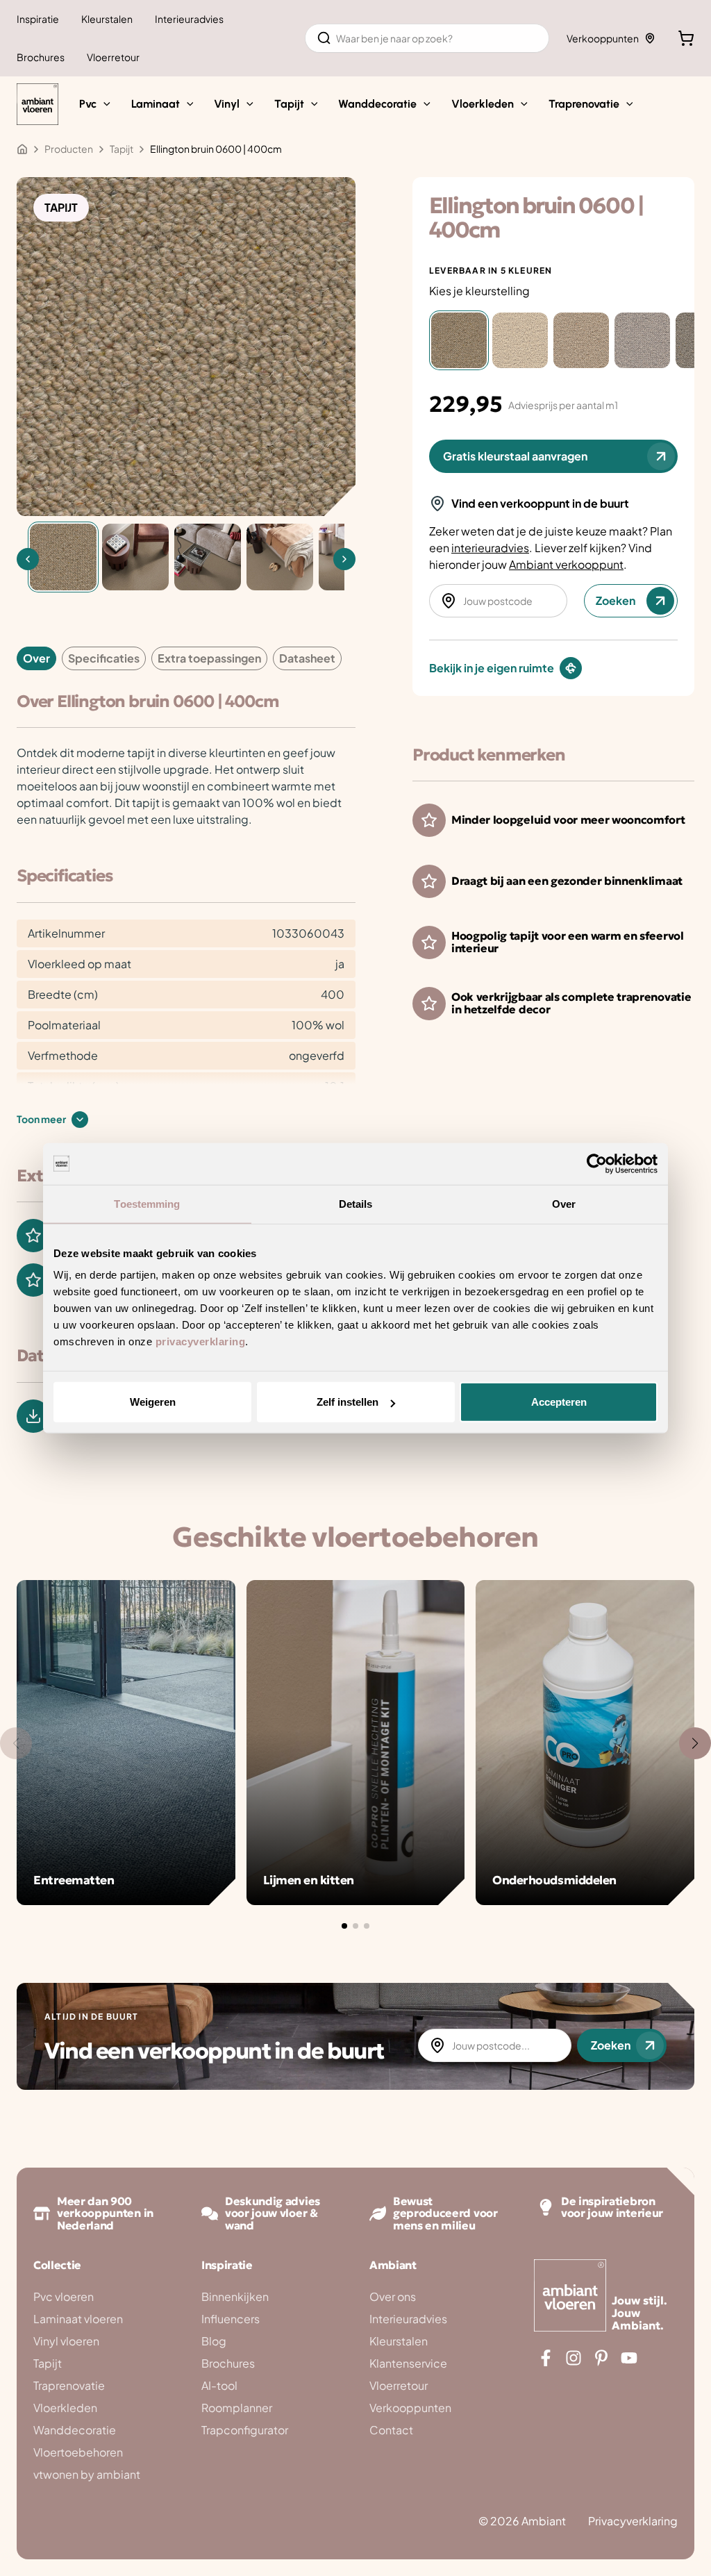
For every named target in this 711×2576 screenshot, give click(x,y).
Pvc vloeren (64, 2296)
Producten (69, 149)
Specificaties (104, 658)
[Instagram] (574, 2358)
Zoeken (616, 600)
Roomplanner (237, 2408)
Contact (391, 2430)
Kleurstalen (399, 2341)
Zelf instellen (348, 1402)
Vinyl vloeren (66, 2341)
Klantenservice (408, 2363)
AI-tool (219, 2385)
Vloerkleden (65, 2408)
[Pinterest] (601, 2358)
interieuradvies (490, 548)
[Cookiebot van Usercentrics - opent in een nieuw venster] (597, 1163)
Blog (214, 2341)
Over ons (393, 2296)
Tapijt (48, 2363)
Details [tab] (356, 1203)
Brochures (228, 2363)
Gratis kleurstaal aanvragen (515, 456)
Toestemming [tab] (147, 1203)
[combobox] (427, 38)
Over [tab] (564, 1203)
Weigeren (153, 1402)
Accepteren (559, 1402)
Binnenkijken (235, 2296)
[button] (103, 104)
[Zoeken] (324, 38)
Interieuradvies (408, 2319)
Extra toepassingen (209, 658)
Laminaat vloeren (78, 2319)
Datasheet (307, 658)
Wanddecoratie (75, 2430)
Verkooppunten (603, 38)
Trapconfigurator (245, 2430)
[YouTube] (629, 2358)
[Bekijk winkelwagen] (686, 38)
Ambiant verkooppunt (566, 564)
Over (36, 658)
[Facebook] (546, 2358)
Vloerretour (399, 2385)
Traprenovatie (69, 2385)
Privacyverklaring (633, 2521)
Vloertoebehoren (78, 2452)
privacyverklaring (201, 1341)
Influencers (231, 2319)
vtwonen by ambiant (87, 2474)
